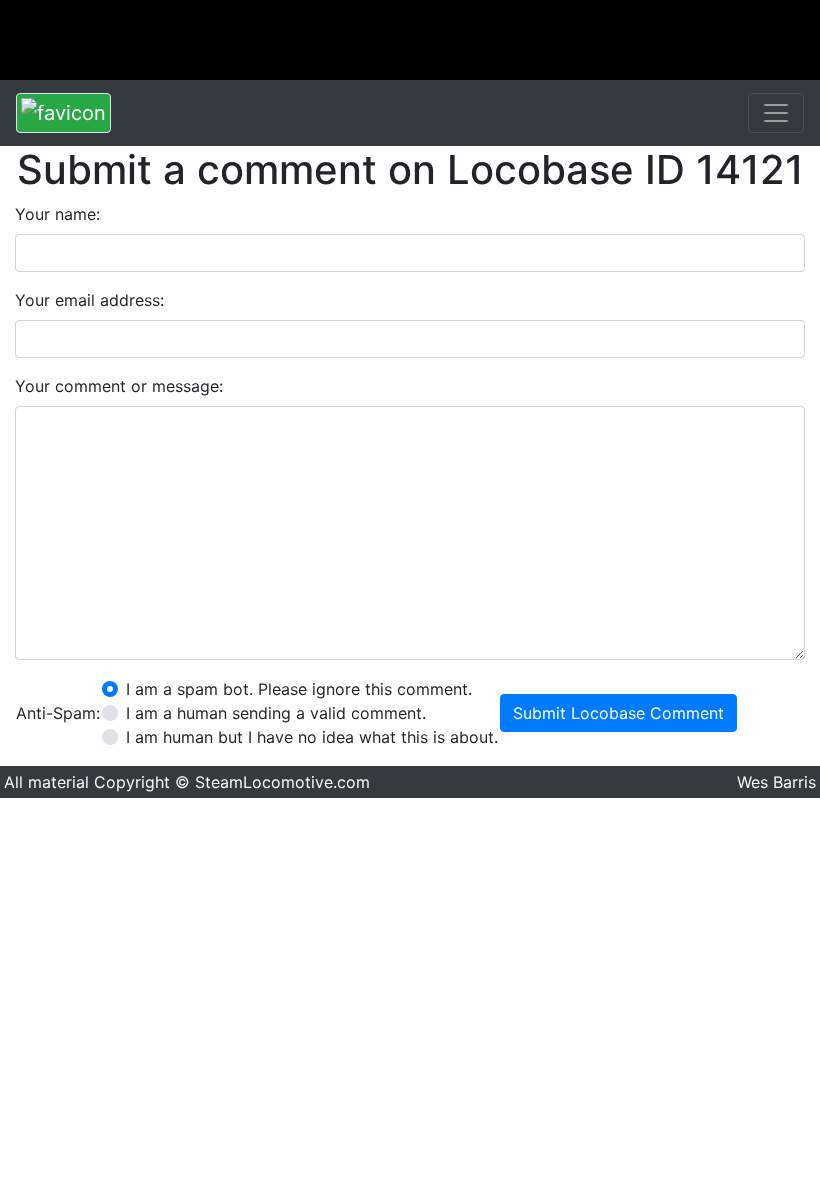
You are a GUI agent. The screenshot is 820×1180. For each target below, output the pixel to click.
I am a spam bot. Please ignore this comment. (299, 689)
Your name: (57, 214)
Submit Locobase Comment (618, 713)
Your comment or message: (119, 386)
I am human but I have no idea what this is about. (312, 737)
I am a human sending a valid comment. (276, 713)
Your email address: (89, 300)
